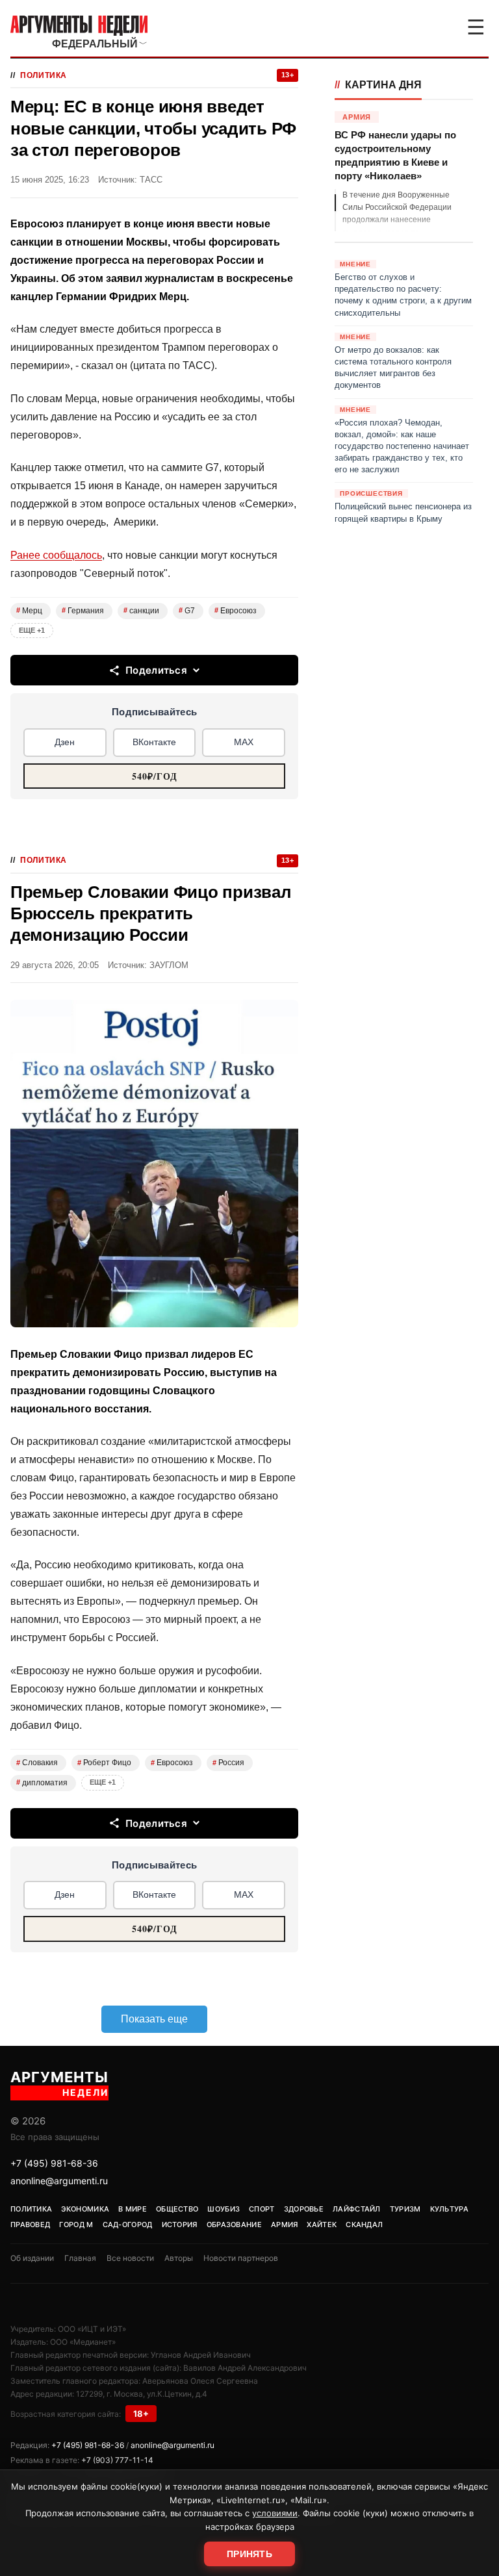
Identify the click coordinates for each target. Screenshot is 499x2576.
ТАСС (151, 180)
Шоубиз (224, 2209)
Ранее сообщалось (56, 555)
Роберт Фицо (104, 1763)
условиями (275, 2513)
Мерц (29, 611)
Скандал (364, 2225)
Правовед (30, 2225)
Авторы (179, 2258)
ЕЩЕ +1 (32, 630)
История (180, 2225)
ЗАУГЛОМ (169, 965)
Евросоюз (236, 611)
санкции (141, 611)
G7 (187, 611)
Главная (80, 2258)
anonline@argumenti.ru (59, 2181)
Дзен (65, 742)
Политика (44, 75)
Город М (76, 2225)
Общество (177, 2209)
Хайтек (322, 2225)
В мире (133, 2209)
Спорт (262, 2209)
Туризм (405, 2209)
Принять (249, 2554)
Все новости (130, 2258)
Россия (228, 1763)
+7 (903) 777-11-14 (117, 2460)
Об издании (32, 2258)
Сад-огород (128, 2225)
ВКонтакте (154, 742)
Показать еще (154, 2019)
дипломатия (42, 1783)
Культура (449, 2209)
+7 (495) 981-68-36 (54, 2163)
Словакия (37, 1763)
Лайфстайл (357, 2209)
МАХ (244, 742)
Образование (234, 2225)
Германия (83, 611)
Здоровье (304, 2209)
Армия (285, 2225)
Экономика (85, 2209)
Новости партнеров (241, 2258)
